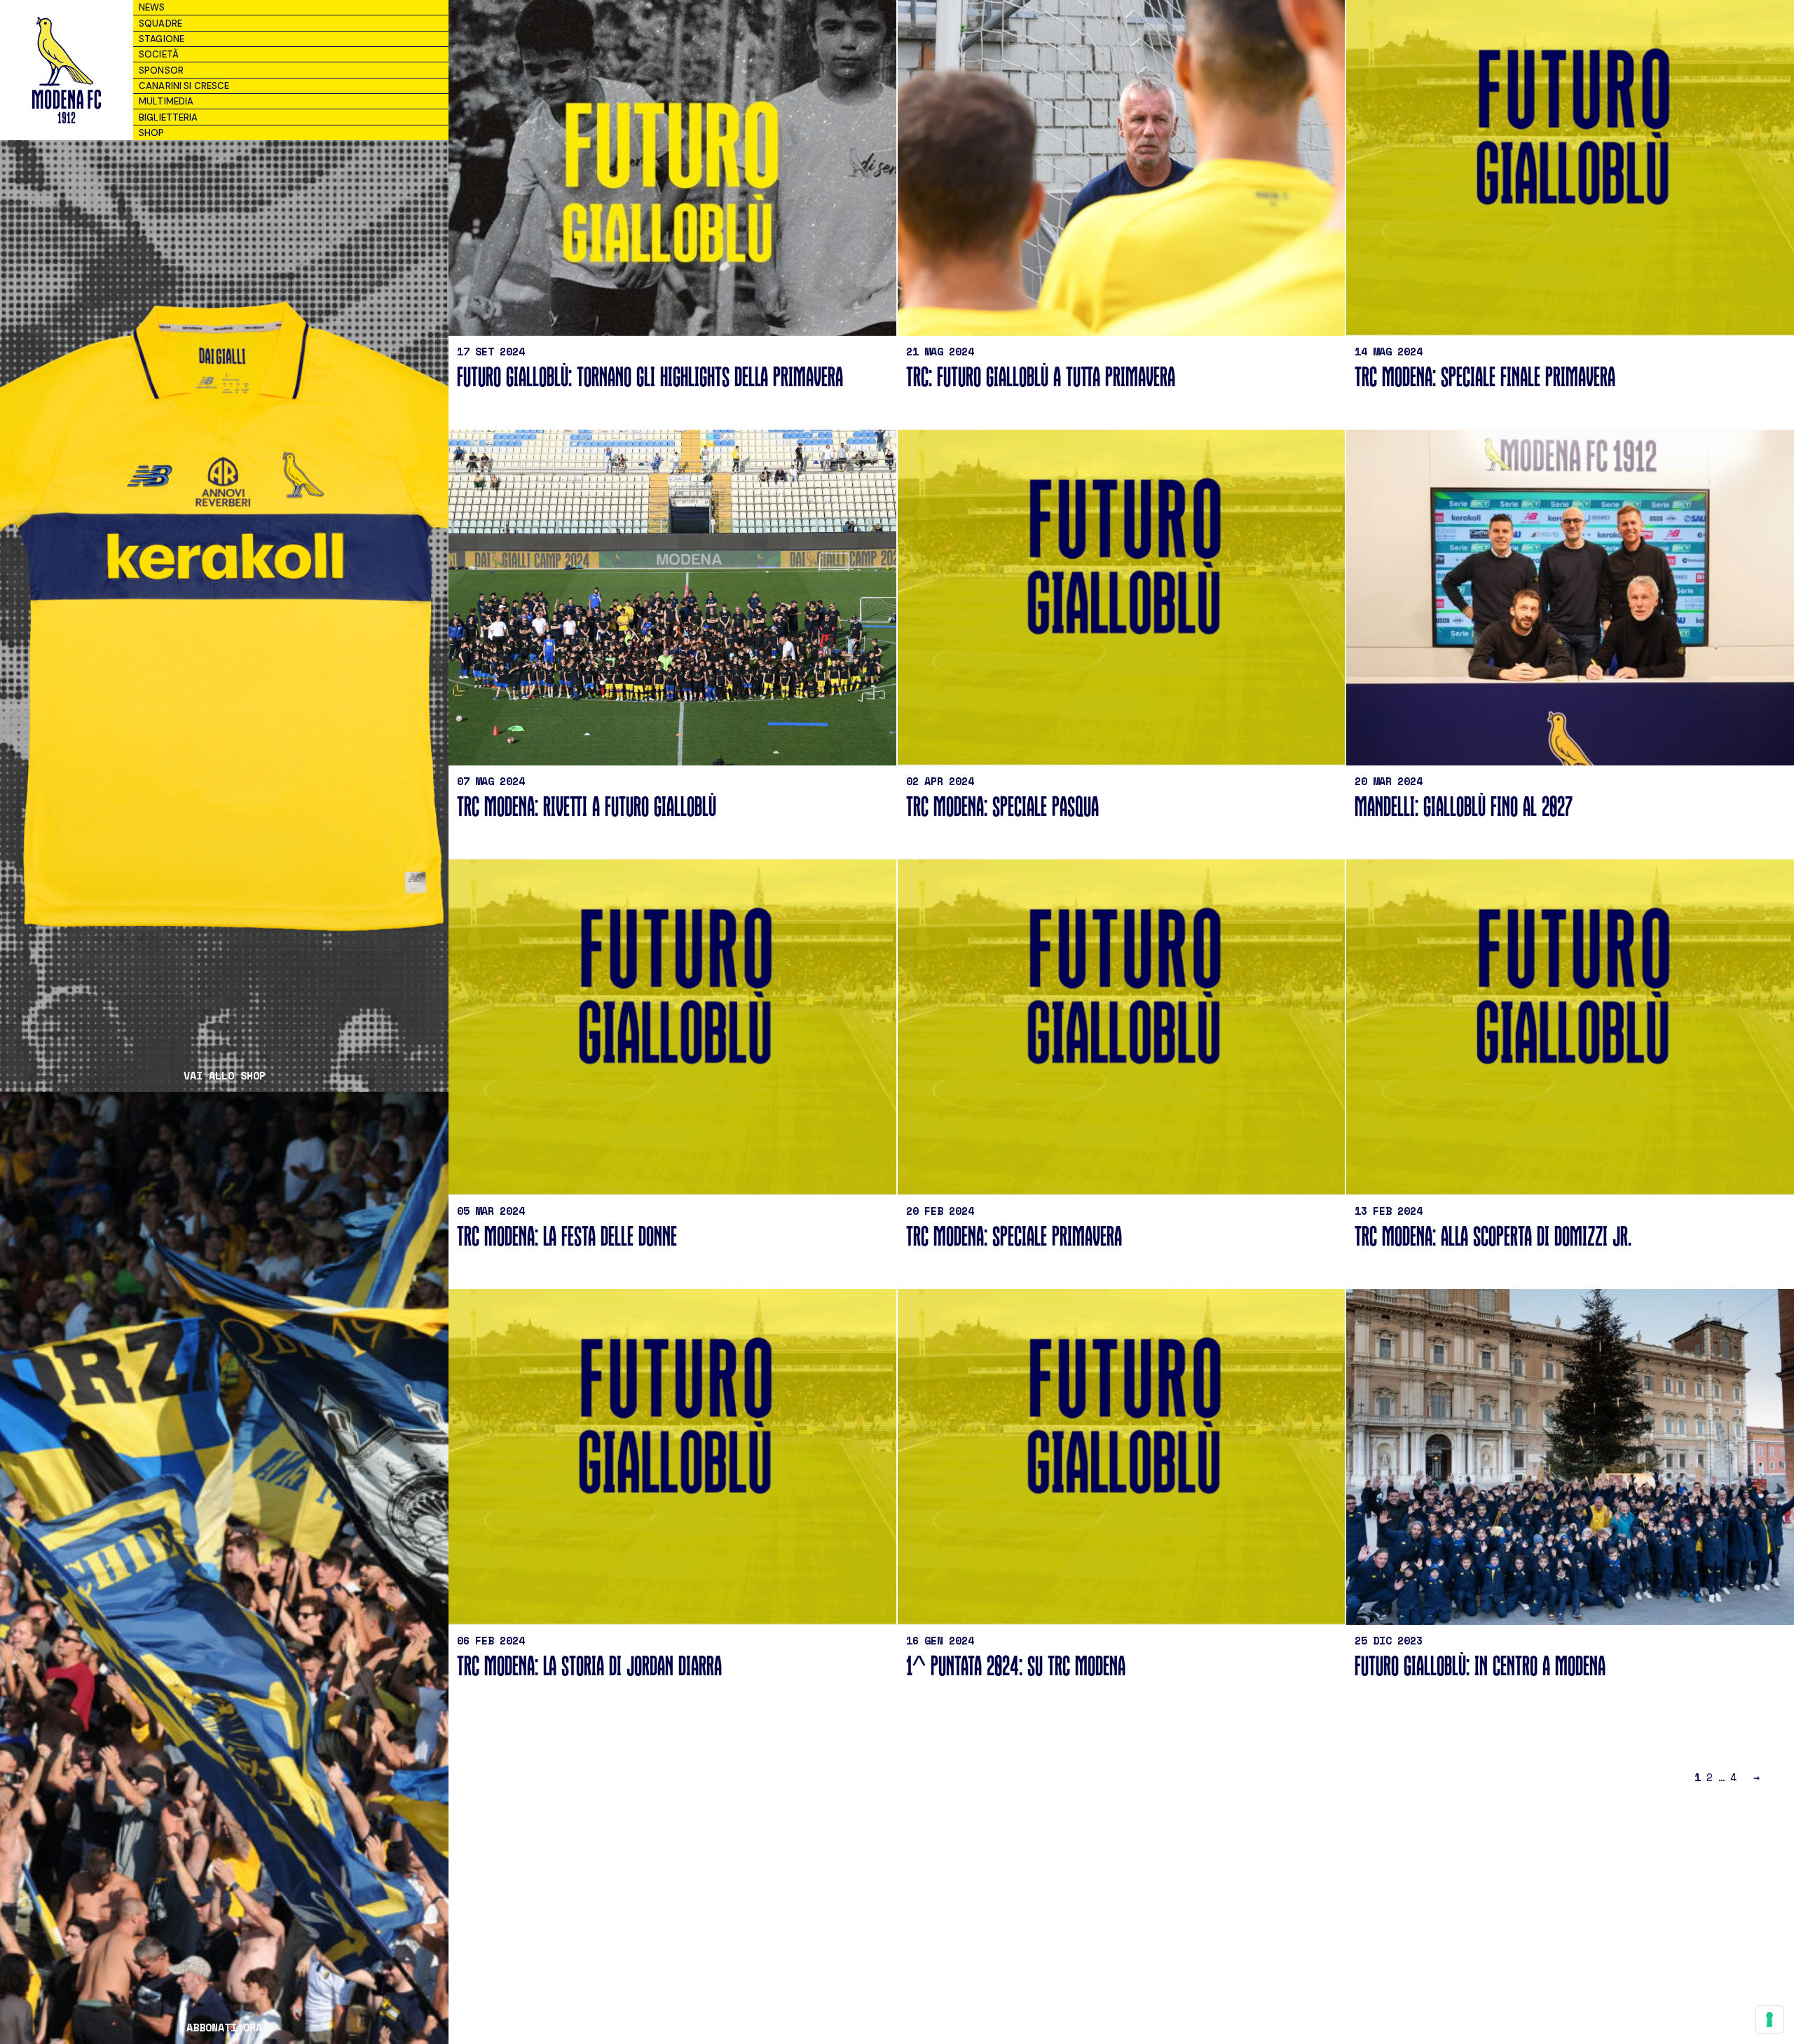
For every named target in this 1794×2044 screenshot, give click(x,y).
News (152, 7)
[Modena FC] (66, 70)
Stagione (162, 39)
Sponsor (161, 70)
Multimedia (166, 101)
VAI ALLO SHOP (225, 1076)
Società (159, 54)
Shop (152, 133)
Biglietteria (169, 117)
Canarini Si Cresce (184, 86)
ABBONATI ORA (224, 2028)
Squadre (160, 23)
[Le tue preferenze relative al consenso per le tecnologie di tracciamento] (1769, 2019)
